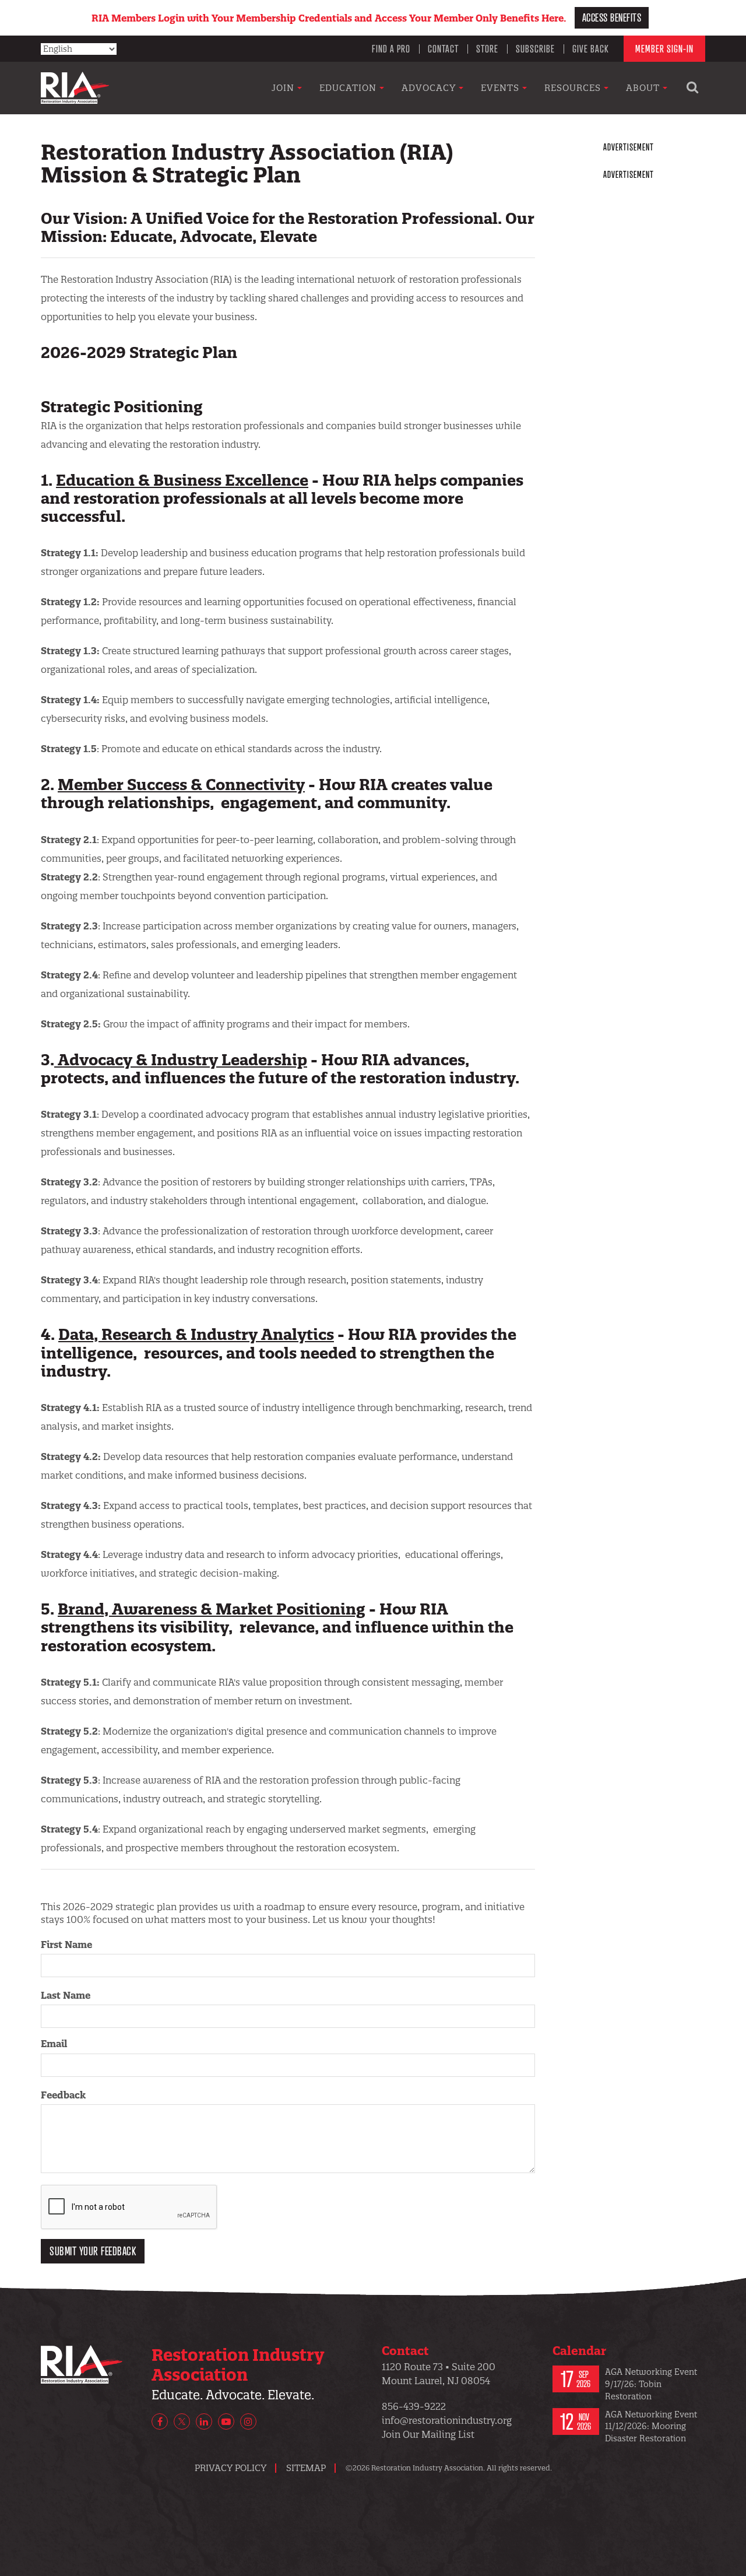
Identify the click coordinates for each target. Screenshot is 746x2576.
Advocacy (430, 88)
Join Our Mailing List (428, 2434)
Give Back (591, 48)
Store (487, 48)
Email (54, 2044)
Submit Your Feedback (93, 2251)
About (644, 88)
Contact (443, 48)
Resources (574, 88)
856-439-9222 (414, 2406)
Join (284, 88)
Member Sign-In (664, 48)
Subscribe (535, 48)
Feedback (63, 2095)
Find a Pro (391, 48)
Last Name (66, 1995)
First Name (66, 1945)
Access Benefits (612, 17)
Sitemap (306, 2468)
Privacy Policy (231, 2468)
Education (349, 88)
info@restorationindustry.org (447, 2420)
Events (502, 88)
